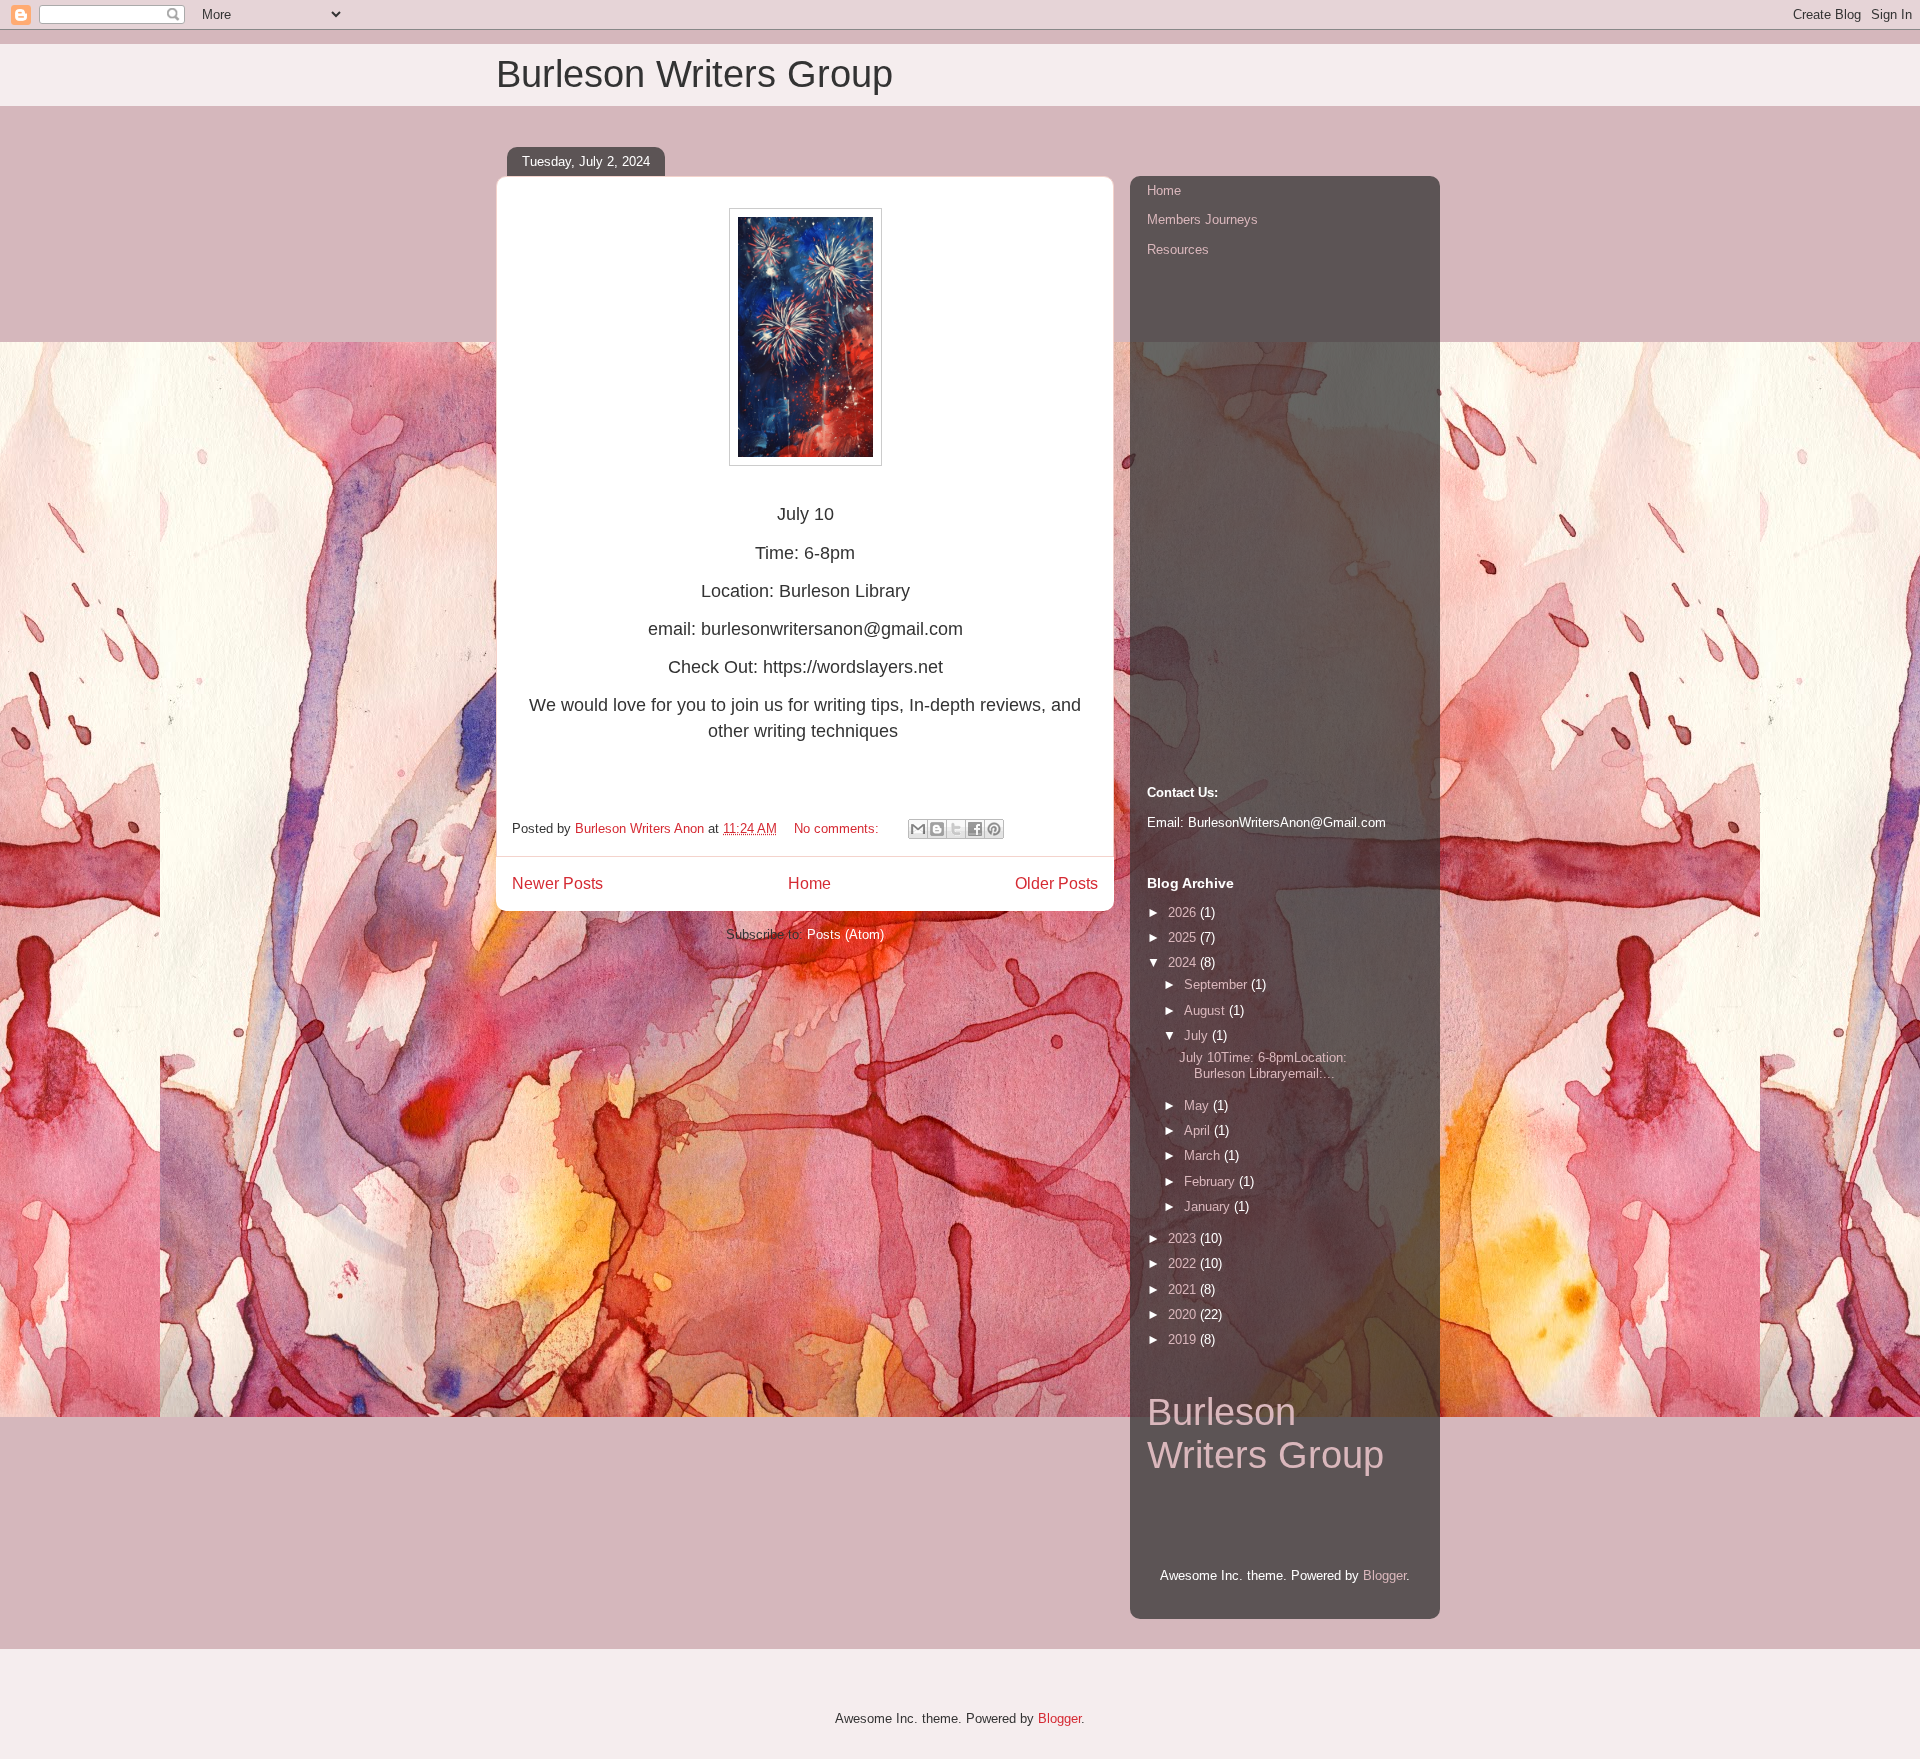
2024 (1184, 962)
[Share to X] (956, 829)
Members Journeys (1202, 219)
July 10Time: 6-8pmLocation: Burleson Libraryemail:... (1263, 1065)
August (1206, 1010)
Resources (1178, 249)
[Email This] (918, 829)
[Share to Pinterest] (994, 829)
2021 (1184, 1289)
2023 (1184, 1238)
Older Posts (1056, 883)
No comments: (838, 828)
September (1217, 984)
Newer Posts (557, 883)
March (1204, 1155)
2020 (1184, 1314)
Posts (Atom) (845, 934)
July (1198, 1035)
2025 (1184, 937)
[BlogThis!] (937, 829)
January (1209, 1206)
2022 (1184, 1263)
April (1199, 1130)
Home (809, 883)
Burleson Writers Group (1265, 1433)
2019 (1184, 1339)
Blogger (1384, 1575)
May (1198, 1105)
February (1211, 1181)
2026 (1184, 912)
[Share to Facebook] (975, 829)
